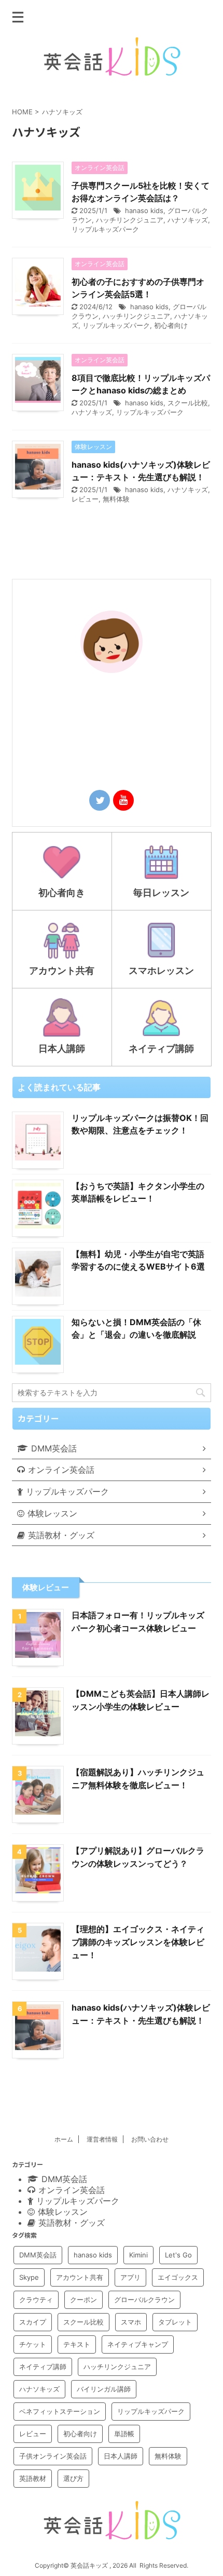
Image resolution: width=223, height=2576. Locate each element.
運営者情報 (102, 2139)
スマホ (131, 2322)
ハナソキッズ (188, 220)
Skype (29, 2277)
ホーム (64, 2139)
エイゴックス (178, 2277)
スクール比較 (188, 403)
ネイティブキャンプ (138, 2344)
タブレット (175, 2322)
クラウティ (36, 2300)
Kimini (138, 2255)
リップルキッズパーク (105, 229)
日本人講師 (121, 2456)
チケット (33, 2344)
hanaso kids (144, 210)
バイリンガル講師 (104, 2389)
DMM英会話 (38, 2255)
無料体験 (116, 499)
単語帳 (124, 2434)
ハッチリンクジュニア (130, 220)
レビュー (85, 499)
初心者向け (171, 325)
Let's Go (178, 2255)
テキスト (77, 2344)
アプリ (130, 2277)
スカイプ (33, 2322)
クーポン (83, 2300)
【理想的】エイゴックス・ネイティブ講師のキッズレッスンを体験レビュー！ (138, 1942)
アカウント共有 (80, 2277)
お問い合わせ (150, 2139)
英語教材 (33, 2478)
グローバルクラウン (144, 2300)
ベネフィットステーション (60, 2411)
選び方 (73, 2478)
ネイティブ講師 (43, 2367)
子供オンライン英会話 (53, 2456)
